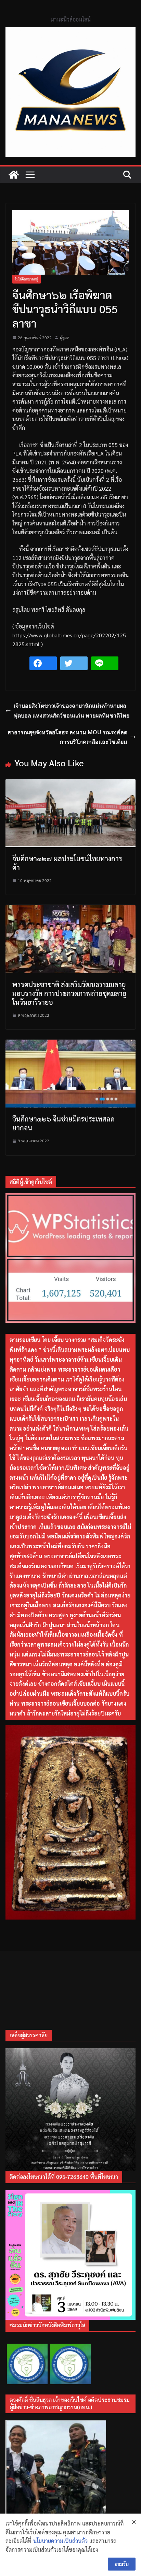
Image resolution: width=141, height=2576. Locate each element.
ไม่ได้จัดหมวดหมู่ (27, 279)
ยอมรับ (122, 2564)
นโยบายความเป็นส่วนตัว (60, 2541)
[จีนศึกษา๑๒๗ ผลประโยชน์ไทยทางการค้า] (70, 783)
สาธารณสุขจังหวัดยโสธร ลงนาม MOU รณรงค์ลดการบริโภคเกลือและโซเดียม (67, 737)
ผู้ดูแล (65, 337)
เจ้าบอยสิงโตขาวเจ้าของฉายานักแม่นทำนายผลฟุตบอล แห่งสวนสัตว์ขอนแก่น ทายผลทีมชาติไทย (72, 711)
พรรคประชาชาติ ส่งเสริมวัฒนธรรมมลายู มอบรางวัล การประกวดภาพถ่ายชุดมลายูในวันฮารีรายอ (69, 993)
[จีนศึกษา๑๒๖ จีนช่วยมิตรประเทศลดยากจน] (70, 1044)
